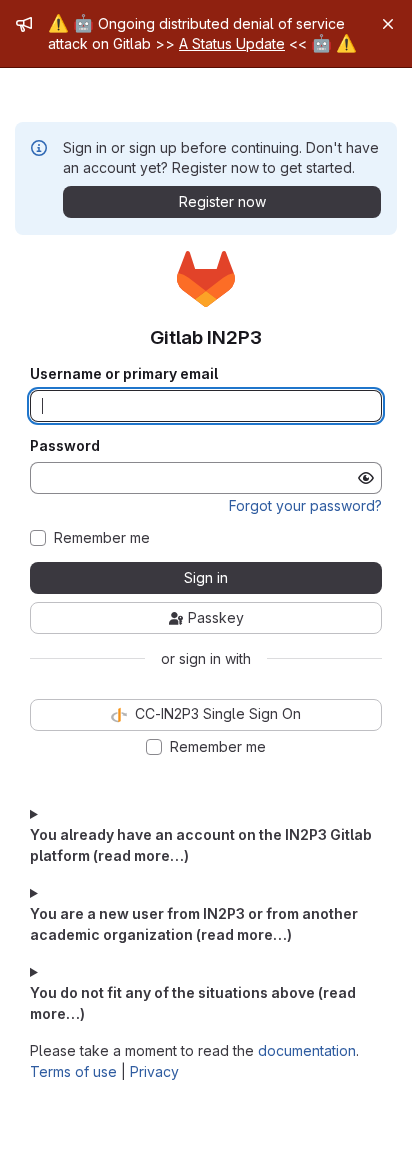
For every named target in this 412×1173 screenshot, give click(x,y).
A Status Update (232, 43)
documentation (307, 1050)
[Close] (388, 24)
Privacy (154, 1071)
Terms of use (73, 1071)
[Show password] (366, 478)
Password (65, 446)
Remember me (102, 538)
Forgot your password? (305, 505)
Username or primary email (124, 374)
